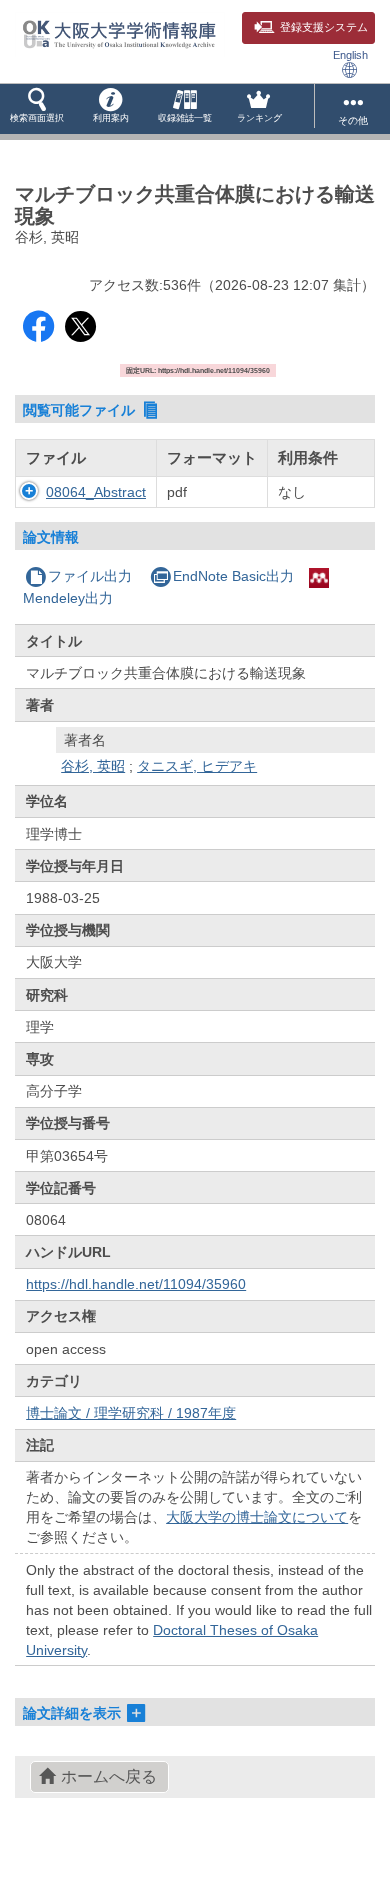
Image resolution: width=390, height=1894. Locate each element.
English (350, 55)
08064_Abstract (96, 492)
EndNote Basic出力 (233, 576)
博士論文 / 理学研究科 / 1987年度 (131, 1413)
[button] (37, 109)
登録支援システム (324, 27)
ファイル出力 (90, 576)
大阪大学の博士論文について (257, 1517)
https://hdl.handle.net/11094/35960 (136, 1284)
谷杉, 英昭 (93, 766)
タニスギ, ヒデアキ (197, 766)
